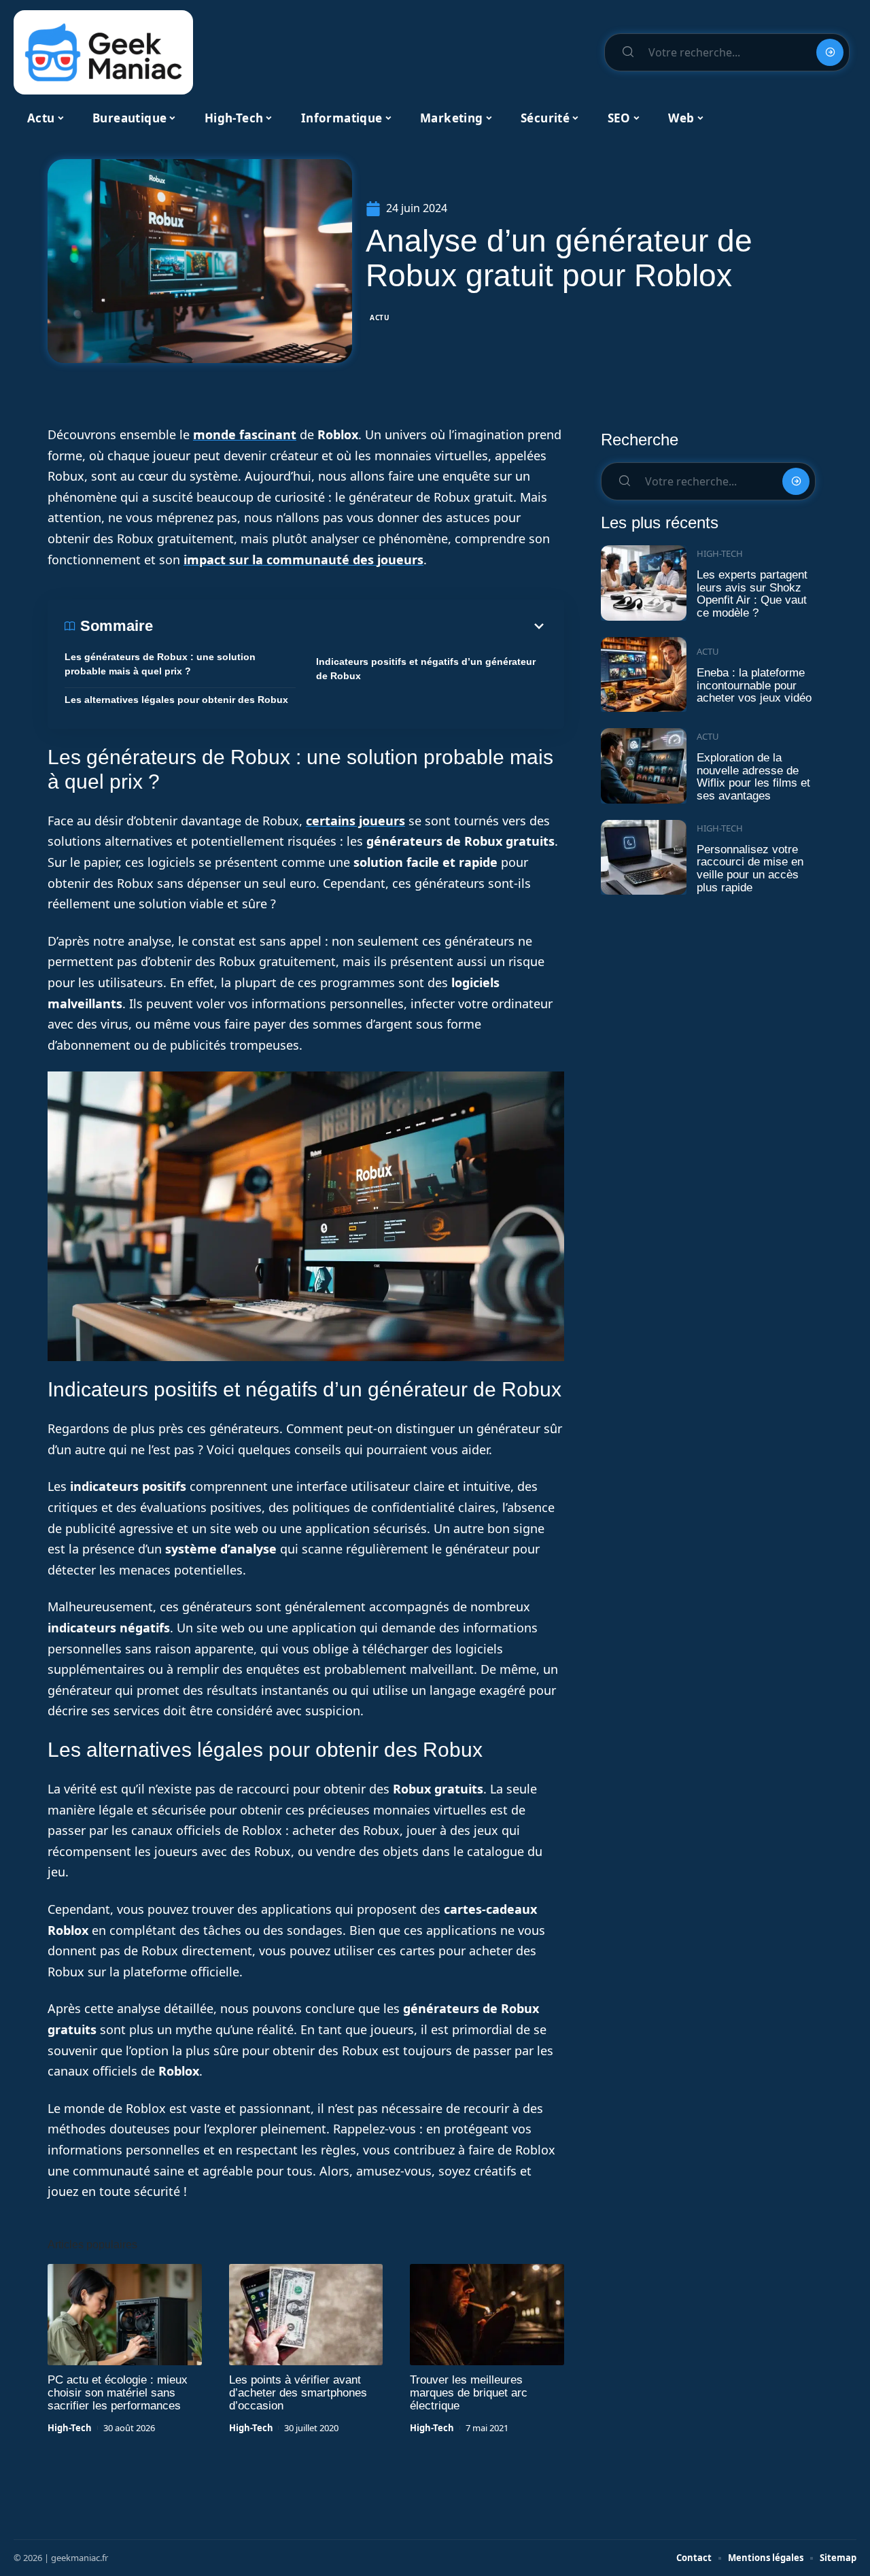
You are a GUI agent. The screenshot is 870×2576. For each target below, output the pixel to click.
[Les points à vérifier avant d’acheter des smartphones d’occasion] (306, 2315)
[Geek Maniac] (103, 52)
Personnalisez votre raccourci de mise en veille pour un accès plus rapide (750, 869)
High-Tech (70, 2428)
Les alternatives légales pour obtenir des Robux (176, 700)
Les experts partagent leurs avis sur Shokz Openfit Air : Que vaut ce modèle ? (752, 594)
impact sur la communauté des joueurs (303, 560)
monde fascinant (245, 434)
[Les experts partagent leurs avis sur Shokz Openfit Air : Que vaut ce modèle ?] (644, 583)
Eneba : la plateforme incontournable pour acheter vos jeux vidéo (754, 685)
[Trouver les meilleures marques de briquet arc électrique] (487, 2315)
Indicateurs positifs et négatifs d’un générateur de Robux (426, 669)
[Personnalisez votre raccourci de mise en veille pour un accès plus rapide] (644, 858)
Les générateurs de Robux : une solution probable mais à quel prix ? (160, 664)
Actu (380, 317)
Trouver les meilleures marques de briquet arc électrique (469, 2393)
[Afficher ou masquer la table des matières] (350, 626)
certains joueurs (355, 821)
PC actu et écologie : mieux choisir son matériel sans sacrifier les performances (118, 2393)
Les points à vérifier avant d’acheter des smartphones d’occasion (298, 2393)
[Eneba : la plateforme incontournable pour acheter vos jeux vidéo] (644, 675)
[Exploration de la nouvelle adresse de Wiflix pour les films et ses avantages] (644, 766)
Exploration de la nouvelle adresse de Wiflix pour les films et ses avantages (753, 777)
